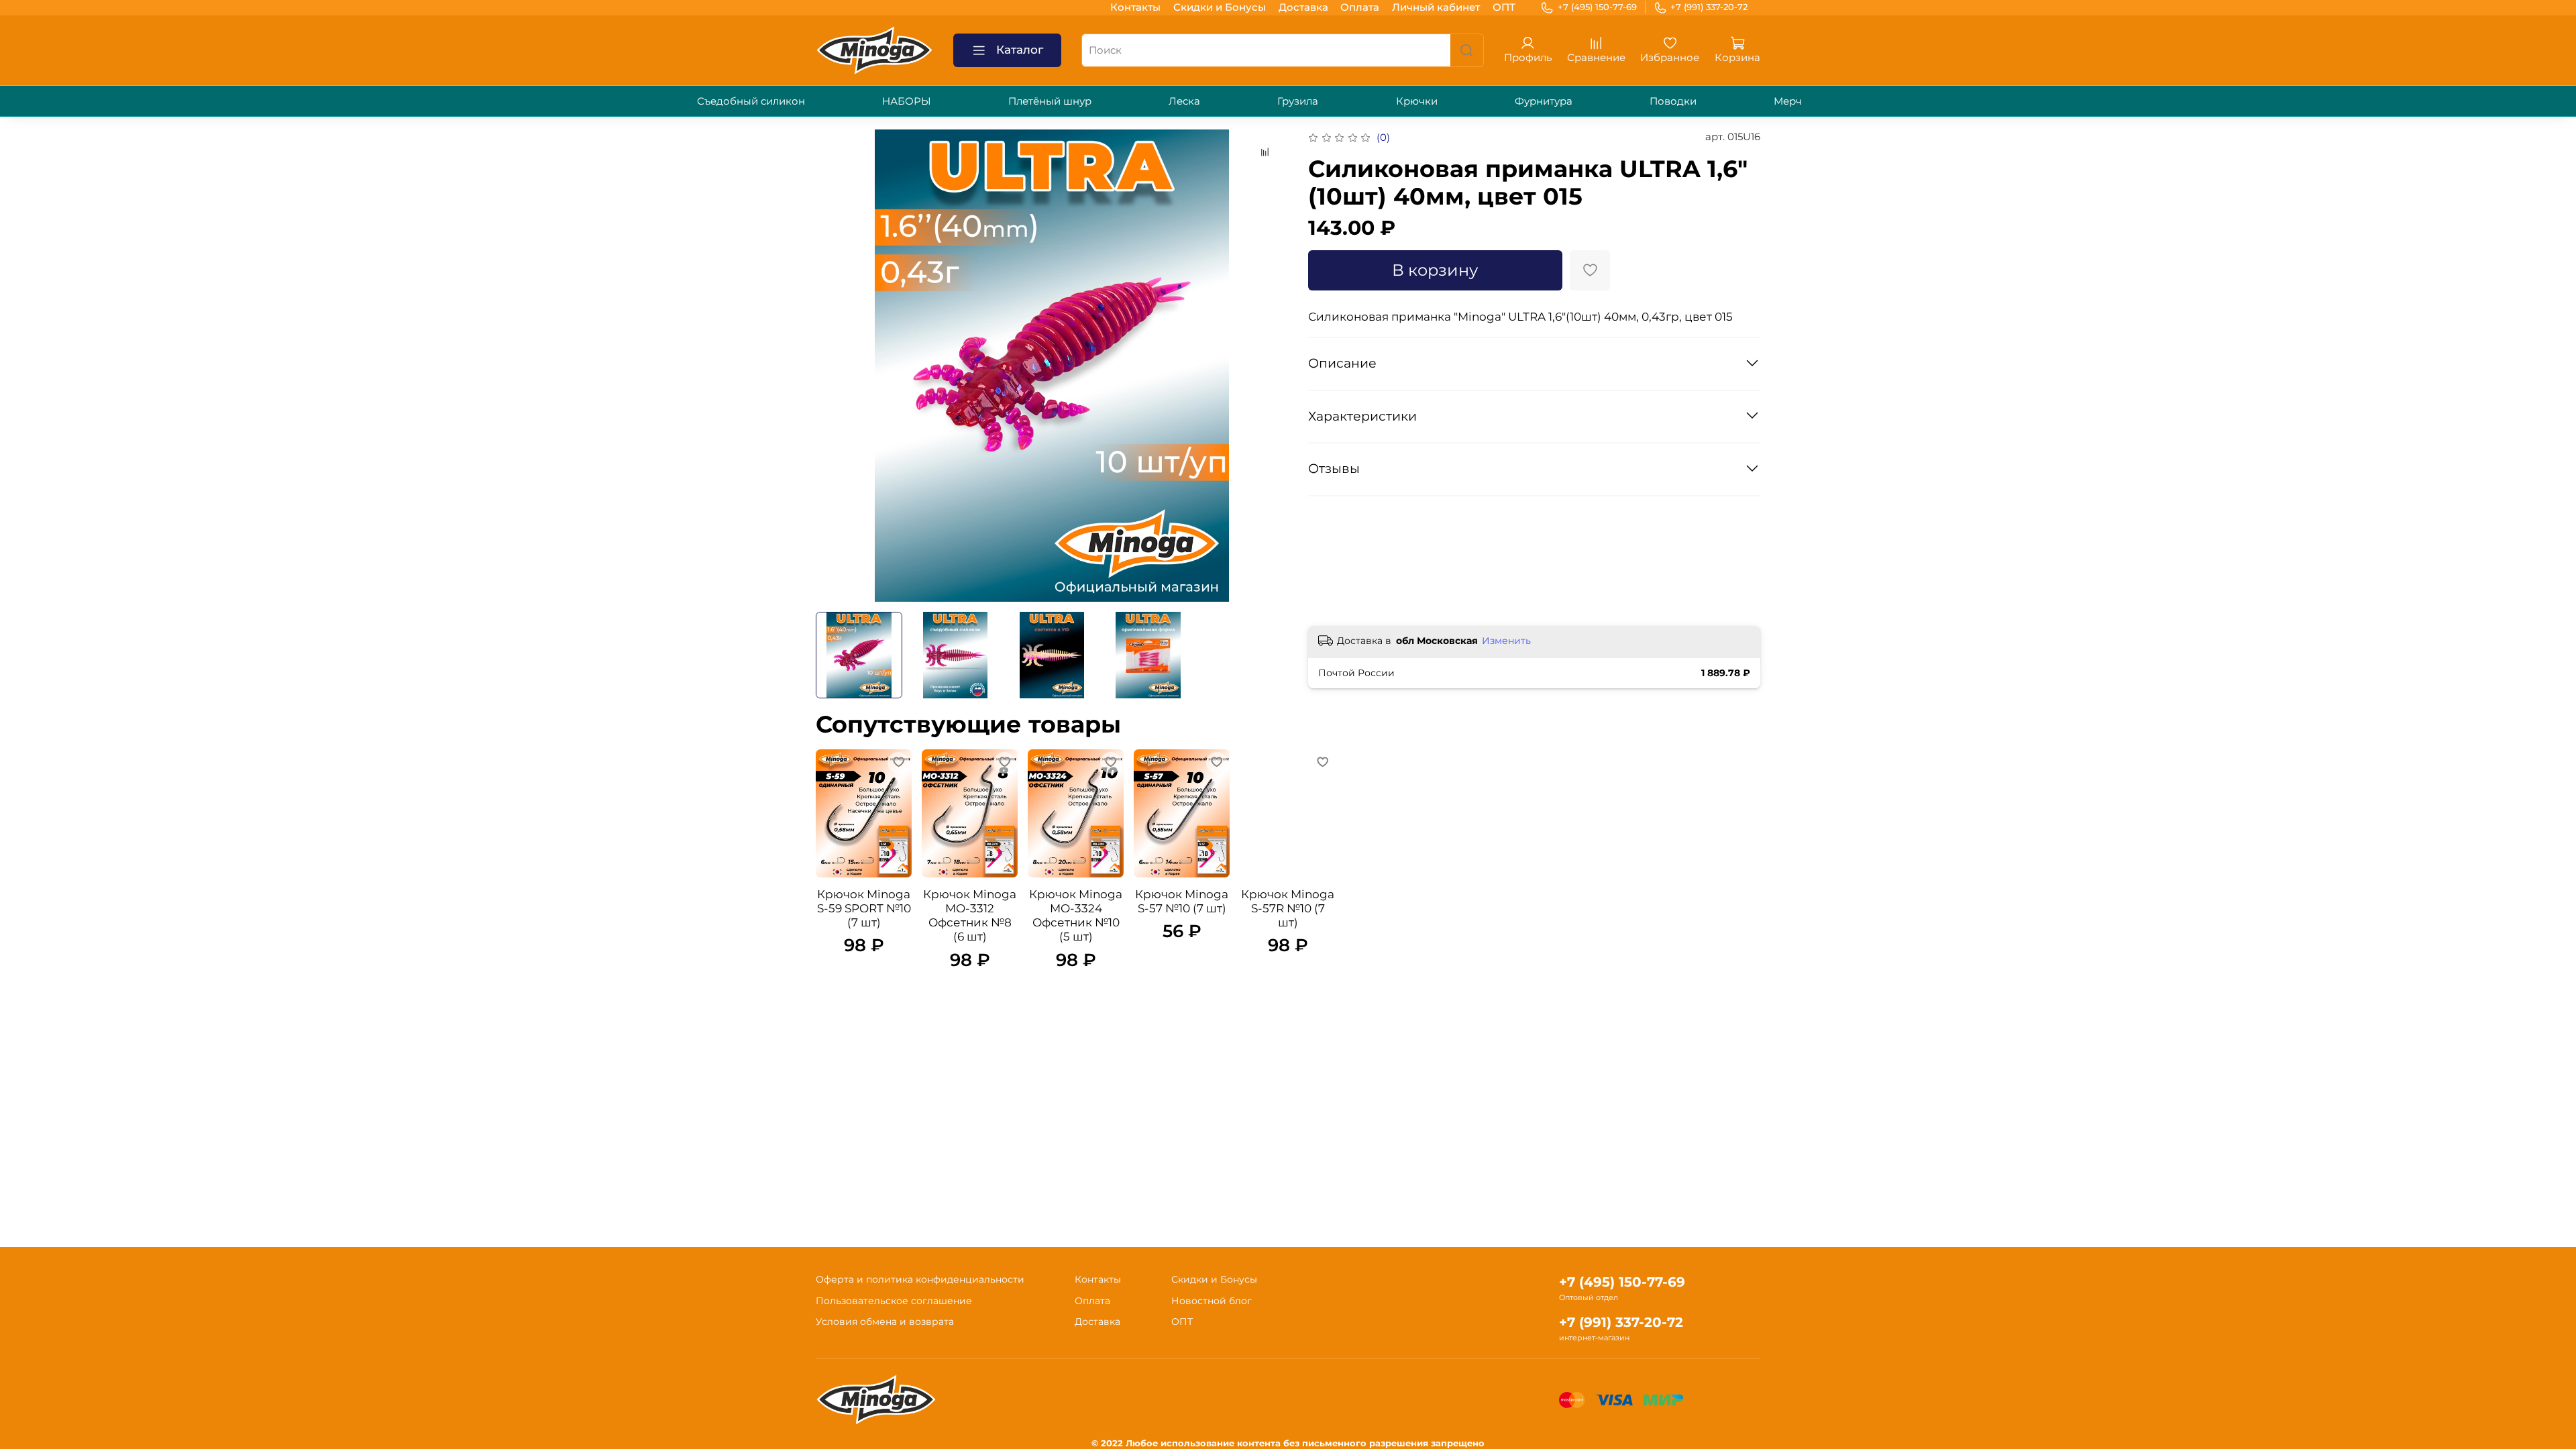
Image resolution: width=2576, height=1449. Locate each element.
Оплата (1360, 7)
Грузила (1298, 101)
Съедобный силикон (751, 101)
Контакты (1135, 7)
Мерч (1788, 101)
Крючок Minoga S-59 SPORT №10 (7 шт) (864, 908)
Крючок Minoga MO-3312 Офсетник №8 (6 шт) (970, 915)
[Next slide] (1268, 366)
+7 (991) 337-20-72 (1709, 7)
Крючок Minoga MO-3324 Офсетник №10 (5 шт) (1076, 915)
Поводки (1673, 101)
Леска (1184, 101)
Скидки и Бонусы (1220, 7)
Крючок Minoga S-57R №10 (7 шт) (1288, 908)
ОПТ (1504, 7)
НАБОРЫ (907, 101)
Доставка (1303, 7)
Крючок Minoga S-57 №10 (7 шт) (1182, 901)
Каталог (1020, 50)
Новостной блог (1212, 1301)
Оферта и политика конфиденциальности (920, 1279)
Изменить (1506, 641)
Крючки (1417, 101)
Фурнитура (1544, 101)
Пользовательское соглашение (894, 1301)
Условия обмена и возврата (885, 1322)
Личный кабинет (1436, 7)
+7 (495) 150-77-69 (1597, 7)
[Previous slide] (836, 366)
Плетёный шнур (1050, 101)
